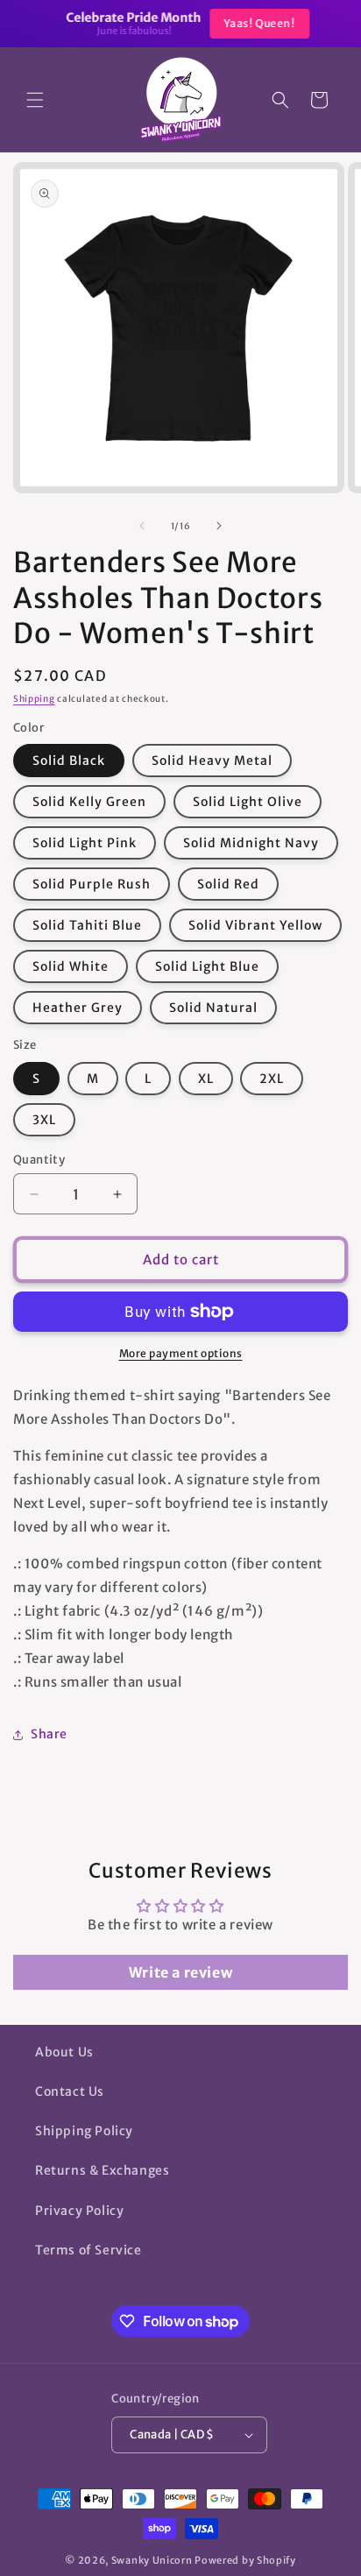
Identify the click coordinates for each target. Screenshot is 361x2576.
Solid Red (228, 884)
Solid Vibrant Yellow (255, 925)
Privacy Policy (79, 2211)
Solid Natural (213, 1008)
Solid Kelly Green (89, 802)
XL (206, 1079)
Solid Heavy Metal (212, 761)
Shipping (34, 699)
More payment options (181, 1353)
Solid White (71, 966)
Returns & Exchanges (102, 2170)
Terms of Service (88, 2250)
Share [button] (49, 1734)
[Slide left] (142, 526)
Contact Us (70, 2091)
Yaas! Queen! (252, 23)
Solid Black (69, 761)
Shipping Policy (84, 2131)
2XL (272, 1079)
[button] (35, 100)
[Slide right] (219, 526)
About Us (64, 2052)
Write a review (180, 1972)
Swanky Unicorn (152, 2560)
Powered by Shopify (245, 2560)
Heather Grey (78, 1008)
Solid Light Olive (248, 802)
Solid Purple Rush (92, 884)
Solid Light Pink (85, 843)
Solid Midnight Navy (251, 843)
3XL (44, 1120)
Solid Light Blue (207, 966)
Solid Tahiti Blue (87, 925)
